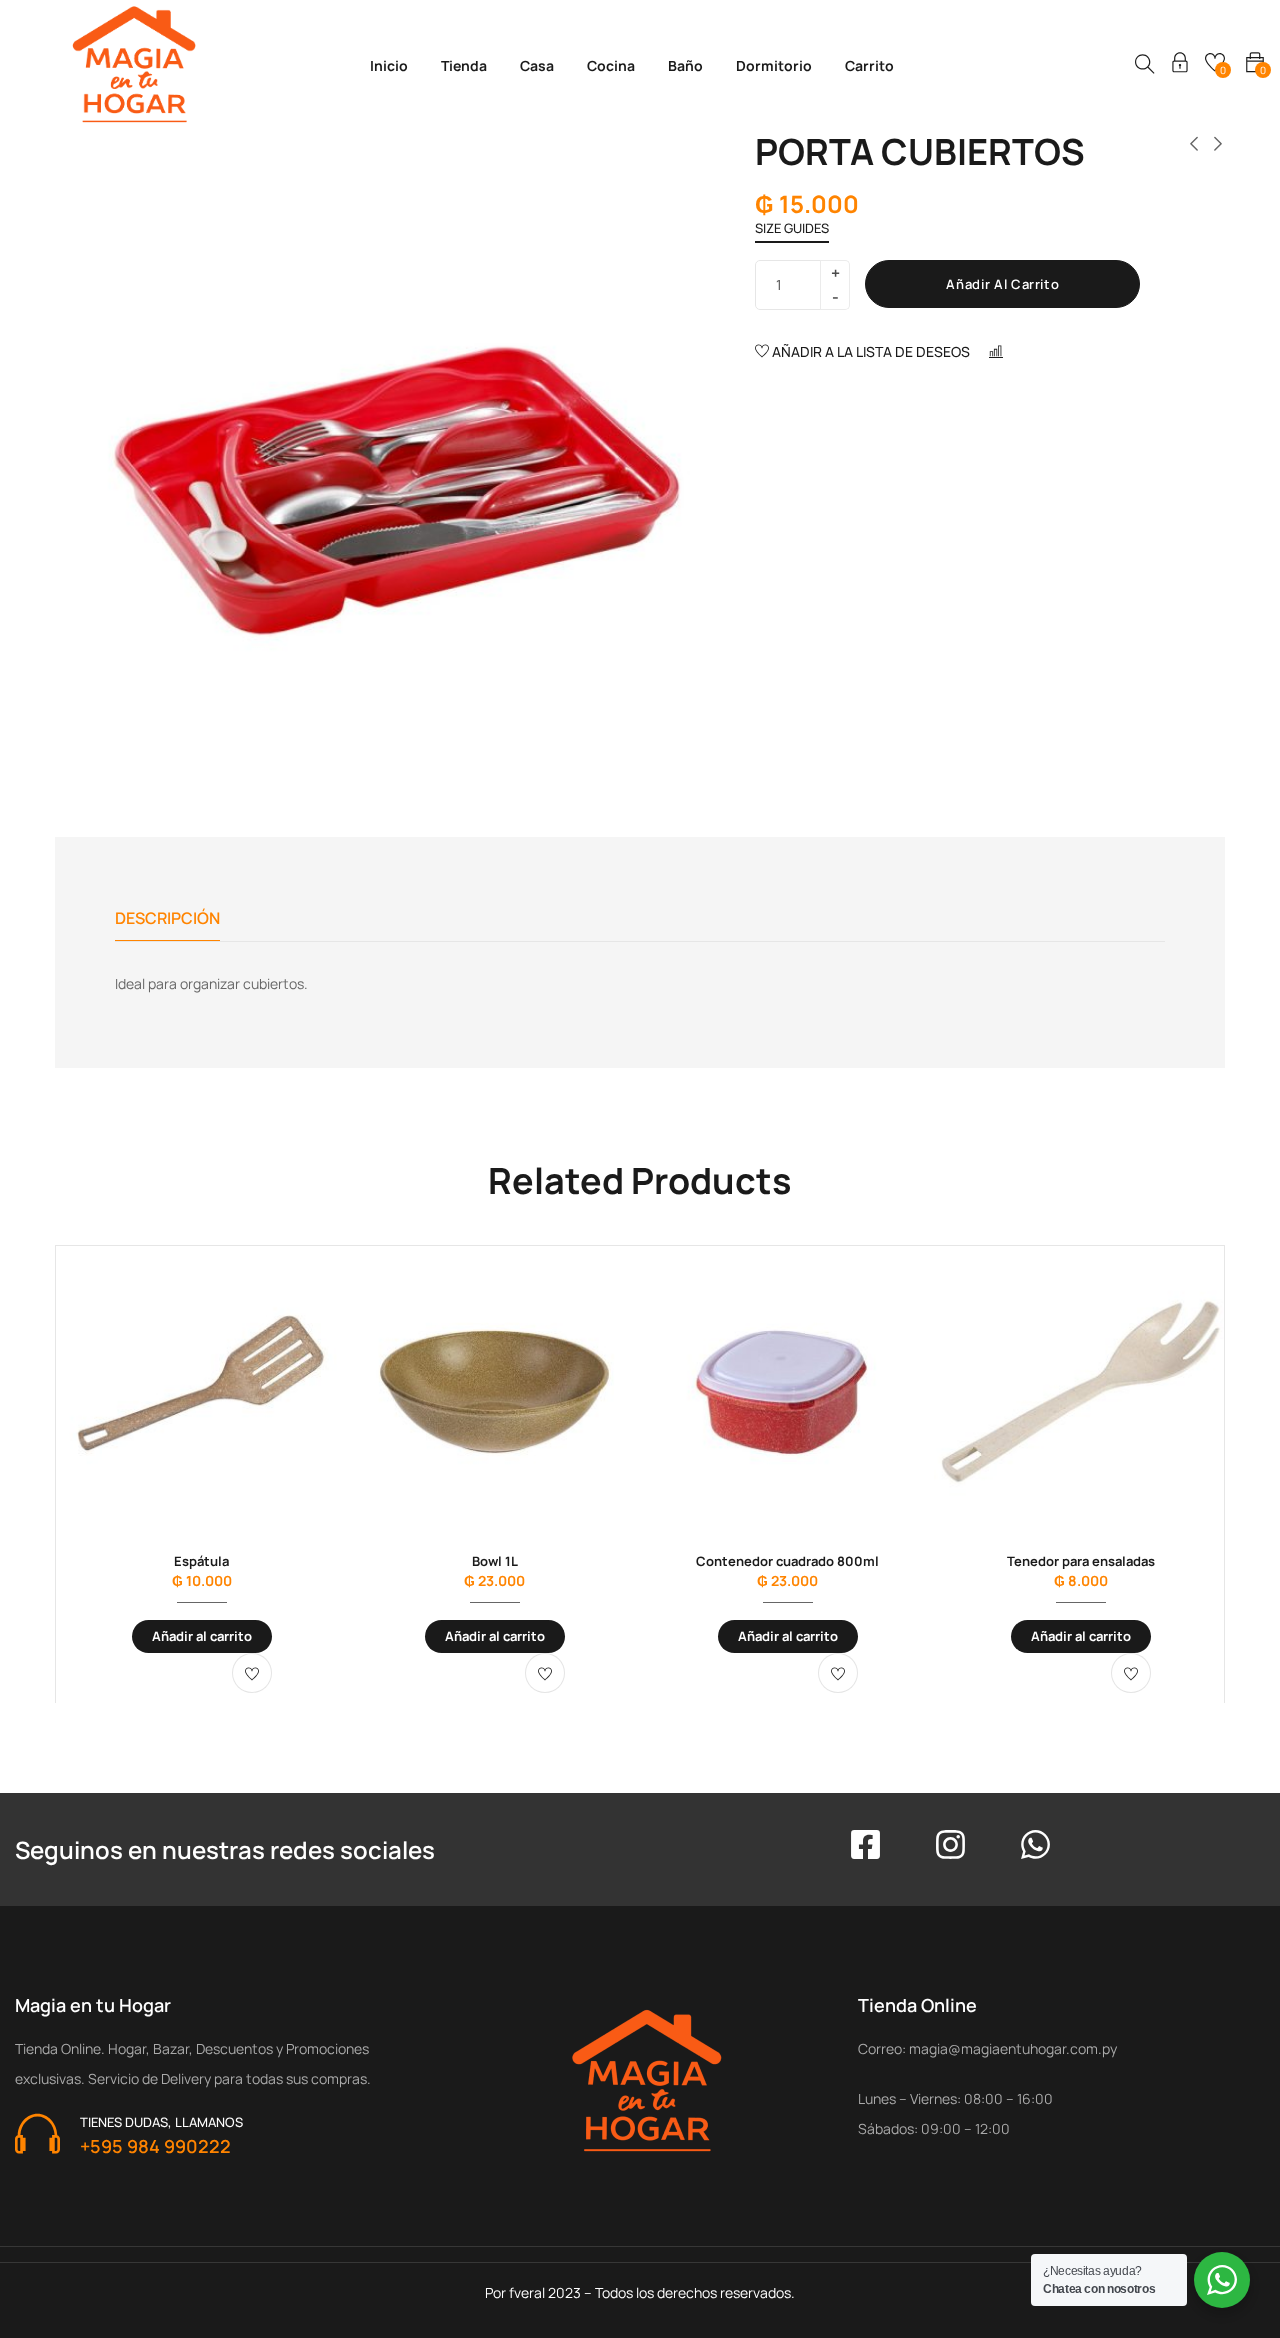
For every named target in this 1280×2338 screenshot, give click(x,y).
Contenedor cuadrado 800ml (787, 1561)
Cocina (611, 65)
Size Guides (792, 228)
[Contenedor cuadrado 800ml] (787, 1391)
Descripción (167, 918)
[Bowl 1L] (494, 1391)
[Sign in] (1180, 65)
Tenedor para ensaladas (1081, 1561)
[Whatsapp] (1035, 1844)
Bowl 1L (495, 1561)
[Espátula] (201, 1391)
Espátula (201, 1561)
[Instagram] (950, 1844)
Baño (685, 65)
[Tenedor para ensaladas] (1080, 1391)
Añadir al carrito (1002, 284)
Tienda (464, 65)
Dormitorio (774, 65)
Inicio (389, 65)
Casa (537, 65)
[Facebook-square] (865, 1844)
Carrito (869, 65)
